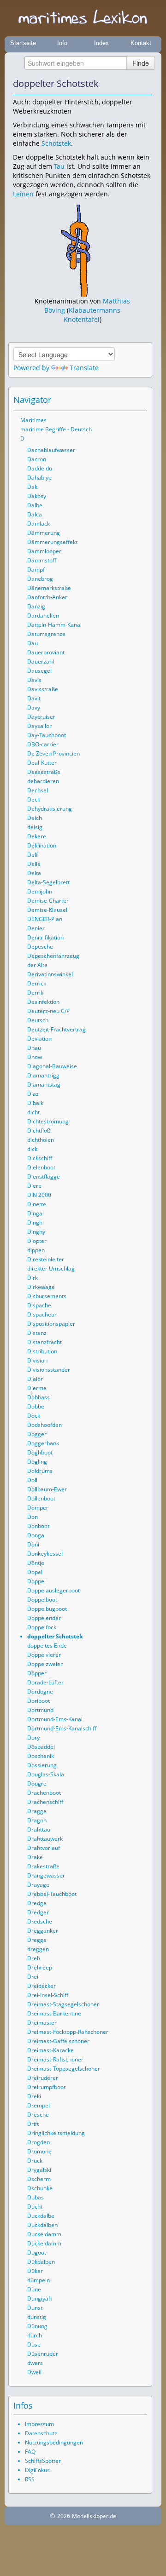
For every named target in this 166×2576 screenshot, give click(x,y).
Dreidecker (41, 1986)
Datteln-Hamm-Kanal (54, 625)
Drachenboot (44, 1793)
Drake (35, 1857)
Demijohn (40, 891)
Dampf (36, 570)
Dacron (37, 459)
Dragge (37, 1811)
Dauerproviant (46, 652)
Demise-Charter (48, 901)
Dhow (35, 1057)
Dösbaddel (41, 1747)
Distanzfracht (44, 1342)
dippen (36, 1250)
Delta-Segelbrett (48, 882)
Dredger (38, 1912)
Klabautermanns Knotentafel (92, 315)
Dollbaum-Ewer (47, 1489)
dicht (33, 1112)
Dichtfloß (39, 1131)
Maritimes (33, 420)
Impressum (39, 2424)
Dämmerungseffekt (52, 542)
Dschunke (40, 2188)
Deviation (39, 1039)
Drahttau (39, 1829)
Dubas (36, 2197)
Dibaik (35, 1103)
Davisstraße (43, 689)
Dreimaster (42, 2023)
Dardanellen (43, 615)
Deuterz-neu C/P (48, 1011)
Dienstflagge (44, 1176)
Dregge (37, 1940)
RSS (30, 2479)
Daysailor (39, 726)
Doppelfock (42, 1627)
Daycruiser (41, 717)
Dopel (35, 1572)
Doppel (36, 1581)
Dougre (37, 1783)
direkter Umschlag (51, 1268)
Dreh (34, 1958)
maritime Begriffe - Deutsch (56, 429)
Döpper (37, 1673)
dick (32, 1149)
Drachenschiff (45, 1802)
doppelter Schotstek (55, 1636)
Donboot (38, 1526)
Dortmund (40, 1710)
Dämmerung (44, 533)
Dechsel (38, 790)
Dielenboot (41, 1167)
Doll (32, 1480)
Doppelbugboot (47, 1609)
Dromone (39, 2151)
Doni (33, 1544)
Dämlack (39, 524)
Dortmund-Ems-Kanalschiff (62, 1728)
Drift (33, 2124)
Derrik (35, 993)
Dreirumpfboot (46, 2087)
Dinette (37, 1204)
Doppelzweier (45, 1664)
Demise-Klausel (47, 910)
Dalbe (35, 505)
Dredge (37, 1903)
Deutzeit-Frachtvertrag (56, 1029)
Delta (34, 873)
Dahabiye (39, 478)
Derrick (37, 983)
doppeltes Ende (47, 1646)
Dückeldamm (44, 2243)
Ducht (35, 2207)
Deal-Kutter (42, 763)
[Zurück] (132, 84)
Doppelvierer (44, 1655)
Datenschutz (41, 2433)
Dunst (35, 2308)
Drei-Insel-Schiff (48, 1995)
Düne (34, 2289)
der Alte (37, 965)
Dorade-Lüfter (45, 1682)
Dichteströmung (48, 1121)
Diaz (33, 1094)
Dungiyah (39, 2298)
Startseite (23, 43)
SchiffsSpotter (43, 2461)
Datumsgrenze (46, 634)
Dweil (34, 2372)
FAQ (30, 2452)
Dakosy (37, 496)
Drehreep (40, 1967)
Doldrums (40, 1471)
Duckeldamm (44, 2234)
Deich (35, 818)
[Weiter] (145, 84)
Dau (33, 643)
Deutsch (38, 1020)
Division (37, 1360)
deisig (35, 827)
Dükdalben (41, 2262)
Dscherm (39, 2179)
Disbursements (47, 1296)
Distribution (42, 1351)
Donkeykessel (45, 1554)
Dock (34, 1416)
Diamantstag (44, 1085)
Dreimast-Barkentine (54, 2013)
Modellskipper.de (94, 2516)
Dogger (37, 1434)
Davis (34, 680)
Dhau (34, 1048)
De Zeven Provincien (53, 753)
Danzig (36, 606)
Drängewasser (46, 1875)
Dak (32, 487)
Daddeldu (40, 468)
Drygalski (39, 2170)
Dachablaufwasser (51, 450)
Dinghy (36, 1232)
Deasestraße (44, 772)
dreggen (38, 1949)
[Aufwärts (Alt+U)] (119, 84)
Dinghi (36, 1222)
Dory (33, 1737)
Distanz (37, 1333)
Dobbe (36, 1406)
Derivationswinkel (50, 974)
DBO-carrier (43, 744)
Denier (36, 928)
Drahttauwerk (45, 1839)
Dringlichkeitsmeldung (56, 2133)
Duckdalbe (41, 2216)
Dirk (33, 1278)
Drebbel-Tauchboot (52, 1894)
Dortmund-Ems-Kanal (55, 1719)
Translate (84, 368)
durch (35, 2335)
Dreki (34, 2096)
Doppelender (44, 1618)
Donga (36, 1535)
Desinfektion (43, 1002)
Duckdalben (42, 2225)
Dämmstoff (42, 560)
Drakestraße (43, 1866)
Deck (34, 799)
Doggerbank (43, 1443)
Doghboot (40, 1452)
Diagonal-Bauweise (52, 1066)
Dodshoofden (44, 1425)
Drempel (39, 2105)
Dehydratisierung (50, 809)
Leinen (23, 194)
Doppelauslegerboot (53, 1590)
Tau (59, 166)
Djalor (35, 1379)
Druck (35, 2161)
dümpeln (39, 2280)
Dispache (39, 1305)
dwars (35, 2363)
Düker (35, 2271)
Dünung (37, 2326)
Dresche (38, 2115)
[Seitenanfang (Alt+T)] (115, 400)
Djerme (37, 1388)
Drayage (38, 1885)
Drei (33, 1977)
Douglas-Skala (46, 1774)
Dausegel (39, 671)
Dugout (37, 2253)
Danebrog (40, 579)
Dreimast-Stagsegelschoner (63, 2004)
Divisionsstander (49, 1370)
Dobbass (39, 1397)
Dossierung (42, 1765)
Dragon (37, 1820)
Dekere (37, 836)
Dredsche (40, 1921)
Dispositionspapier (51, 1324)
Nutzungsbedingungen (54, 2442)
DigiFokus (37, 2470)
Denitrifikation (45, 937)
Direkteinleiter (46, 1259)
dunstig (37, 2317)
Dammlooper (44, 551)
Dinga (35, 1213)
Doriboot (39, 1701)
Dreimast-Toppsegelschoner (64, 2069)
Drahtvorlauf (44, 1848)
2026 (64, 2516)
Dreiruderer (43, 2078)
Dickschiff (40, 1158)
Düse (34, 2344)
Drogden (39, 2142)
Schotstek (56, 143)
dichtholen (41, 1140)
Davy (34, 707)
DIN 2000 (39, 1195)
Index (101, 43)
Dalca (35, 514)
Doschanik (41, 1756)
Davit (34, 698)
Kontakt (141, 43)
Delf (33, 855)
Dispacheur (42, 1314)
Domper (38, 1508)
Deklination (42, 845)
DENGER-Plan (45, 919)
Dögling (37, 1462)
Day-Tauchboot (47, 735)
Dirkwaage (41, 1287)
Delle (34, 864)
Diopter (37, 1241)
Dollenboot (41, 1498)
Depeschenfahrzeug (53, 956)
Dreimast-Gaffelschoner (58, 2041)
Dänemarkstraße (49, 588)
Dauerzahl (41, 661)
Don (33, 1517)
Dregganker (43, 1931)
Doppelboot (42, 1600)
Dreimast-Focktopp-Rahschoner (68, 2032)
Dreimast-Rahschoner (55, 2059)
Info (62, 43)
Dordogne (40, 1692)
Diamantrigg (43, 1075)
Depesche (40, 947)
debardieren (43, 781)
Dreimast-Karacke (50, 2050)
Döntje (36, 1563)
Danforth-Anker (47, 597)
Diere (34, 1186)
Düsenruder (43, 2354)
